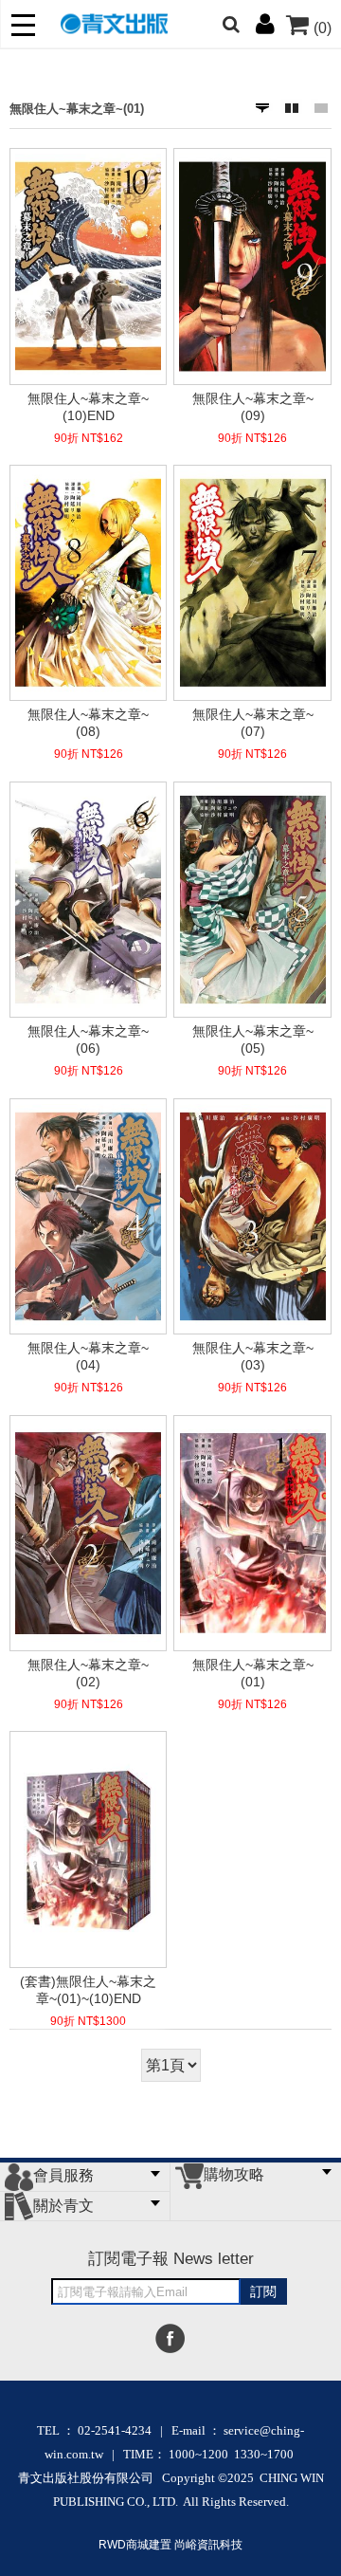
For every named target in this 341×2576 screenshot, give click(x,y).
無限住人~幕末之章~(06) (88, 1040)
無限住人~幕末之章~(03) (253, 1356)
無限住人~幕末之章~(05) (253, 1040)
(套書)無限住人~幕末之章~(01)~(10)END (88, 1990)
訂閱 (263, 2291)
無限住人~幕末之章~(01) (77, 109)
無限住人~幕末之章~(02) (88, 1673)
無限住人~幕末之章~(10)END (88, 407)
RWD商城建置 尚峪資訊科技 (170, 2545)
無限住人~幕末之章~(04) (88, 1356)
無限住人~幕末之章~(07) (253, 723)
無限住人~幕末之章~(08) (88, 723)
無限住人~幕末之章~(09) (253, 407)
